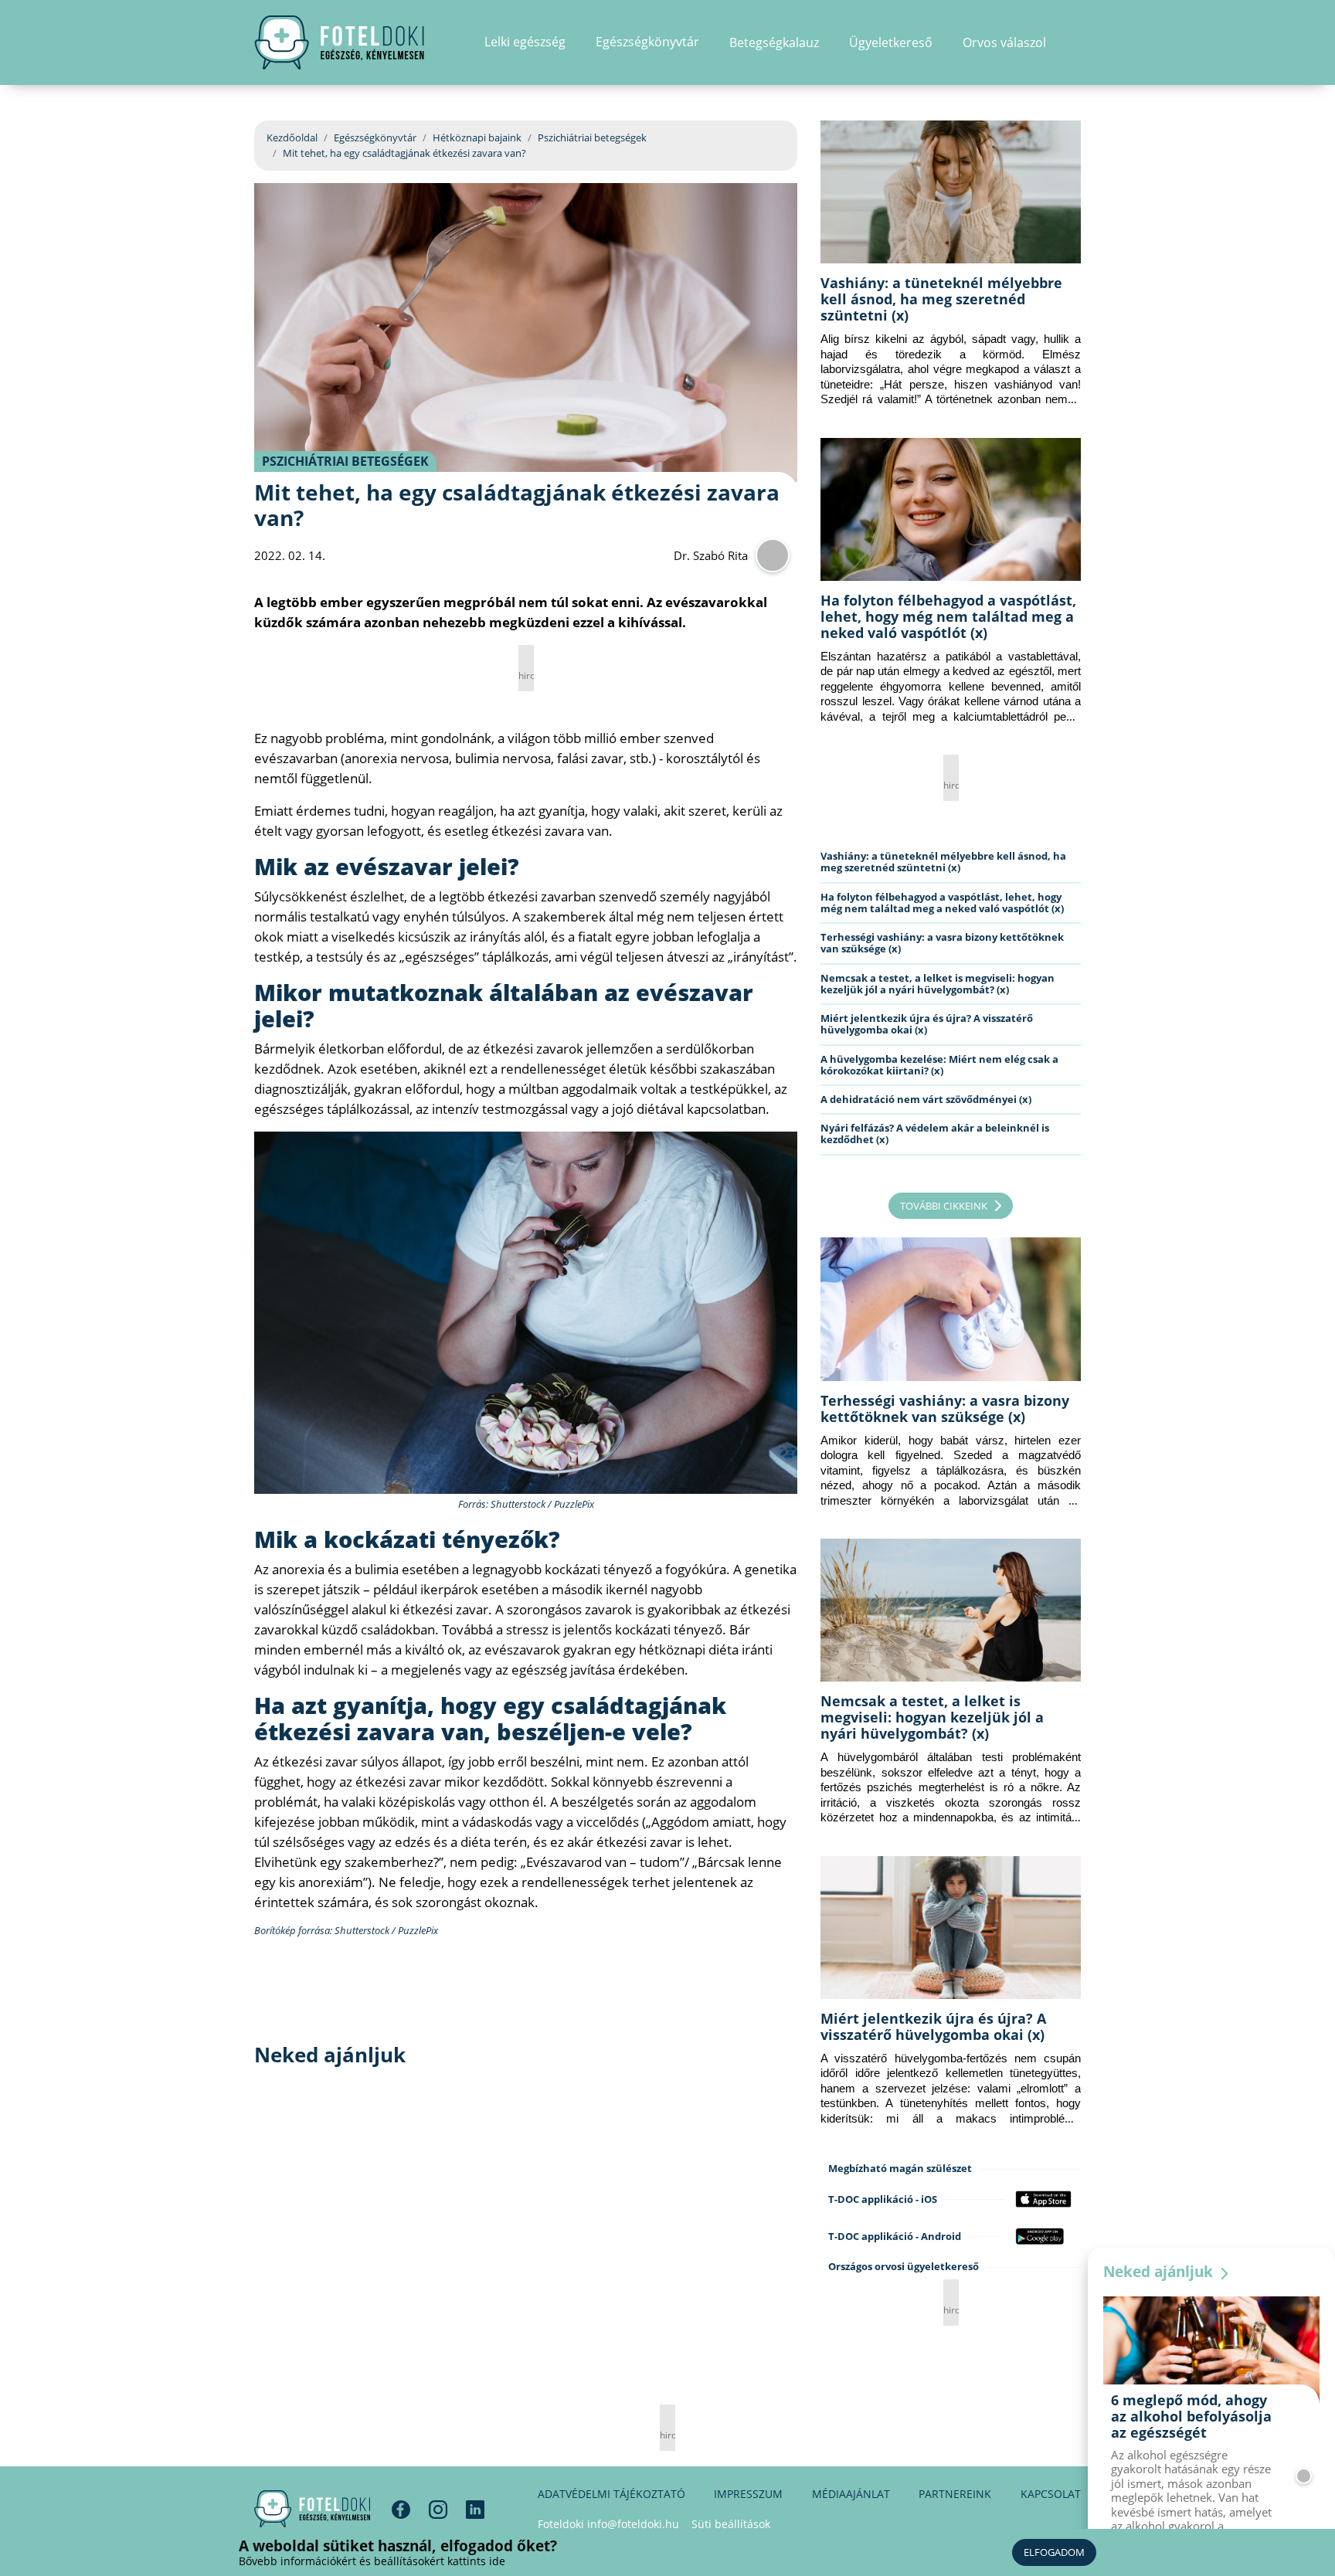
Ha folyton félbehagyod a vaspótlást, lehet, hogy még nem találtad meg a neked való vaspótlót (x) (948, 616)
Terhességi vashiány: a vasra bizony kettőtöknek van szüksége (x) (942, 943)
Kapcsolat (1051, 2494)
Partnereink (955, 2494)
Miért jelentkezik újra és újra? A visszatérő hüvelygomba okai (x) (927, 1024)
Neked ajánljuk (1160, 2272)
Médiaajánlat (851, 2494)
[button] (1076, 42)
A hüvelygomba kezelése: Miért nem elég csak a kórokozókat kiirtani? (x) (939, 1065)
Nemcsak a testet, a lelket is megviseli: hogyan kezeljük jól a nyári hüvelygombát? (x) (938, 984)
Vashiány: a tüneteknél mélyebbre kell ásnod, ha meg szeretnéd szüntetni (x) (941, 299)
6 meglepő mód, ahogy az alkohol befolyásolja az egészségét (1191, 2416)
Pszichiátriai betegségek (592, 137)
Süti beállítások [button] (731, 2524)
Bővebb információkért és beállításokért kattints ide (372, 2561)
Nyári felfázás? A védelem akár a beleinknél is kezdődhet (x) (935, 1134)
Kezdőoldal (292, 137)
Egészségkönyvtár (375, 137)
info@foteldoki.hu (633, 2524)
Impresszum (748, 2494)
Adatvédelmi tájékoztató (611, 2494)
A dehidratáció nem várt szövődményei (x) (926, 1099)
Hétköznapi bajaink (477, 137)
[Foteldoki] (312, 2509)
